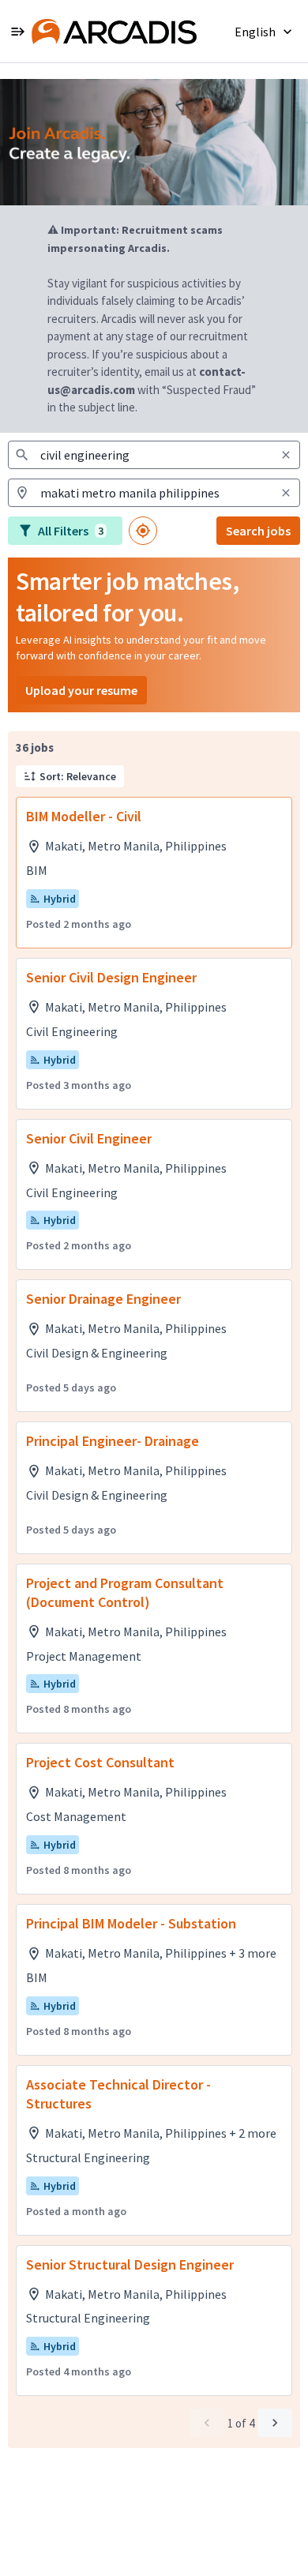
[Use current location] (143, 531)
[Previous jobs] (207, 2423)
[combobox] (154, 455)
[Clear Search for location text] (286, 493)
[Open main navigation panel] (17, 31)
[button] (265, 31)
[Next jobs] (275, 2423)
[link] (114, 32)
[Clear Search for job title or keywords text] (286, 455)
